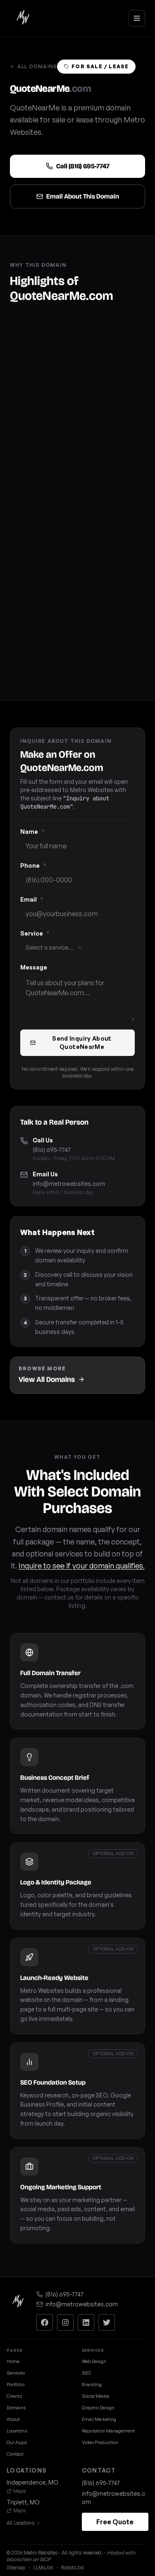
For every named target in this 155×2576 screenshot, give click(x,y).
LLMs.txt (43, 2568)
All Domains (37, 66)
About (13, 2419)
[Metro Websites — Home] (23, 18)
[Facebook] (45, 2322)
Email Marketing (99, 2419)
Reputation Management (108, 2431)
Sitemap (16, 2568)
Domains (16, 2408)
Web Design (94, 2361)
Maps (19, 2491)
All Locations (20, 2523)
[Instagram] (65, 2322)
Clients (14, 2396)
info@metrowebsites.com (69, 1184)
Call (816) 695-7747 (83, 166)
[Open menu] (137, 18)
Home (13, 2361)
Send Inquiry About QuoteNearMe (82, 1043)
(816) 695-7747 (52, 1150)
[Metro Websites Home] (18, 2302)
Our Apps (17, 2442)
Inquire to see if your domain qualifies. (82, 1566)
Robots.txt (73, 2568)
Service (35, 933)
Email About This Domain (83, 196)
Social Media (95, 2396)
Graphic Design (98, 2408)
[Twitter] (107, 2322)
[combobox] (54, 948)
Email (32, 899)
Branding (92, 2384)
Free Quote (115, 2522)
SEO (86, 2373)
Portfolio (15, 2384)
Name (32, 832)
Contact (15, 2454)
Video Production (100, 2442)
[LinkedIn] (86, 2322)
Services (16, 2373)
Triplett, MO (23, 2502)
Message (34, 967)
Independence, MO (32, 2482)
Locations (17, 2431)
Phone (33, 865)
